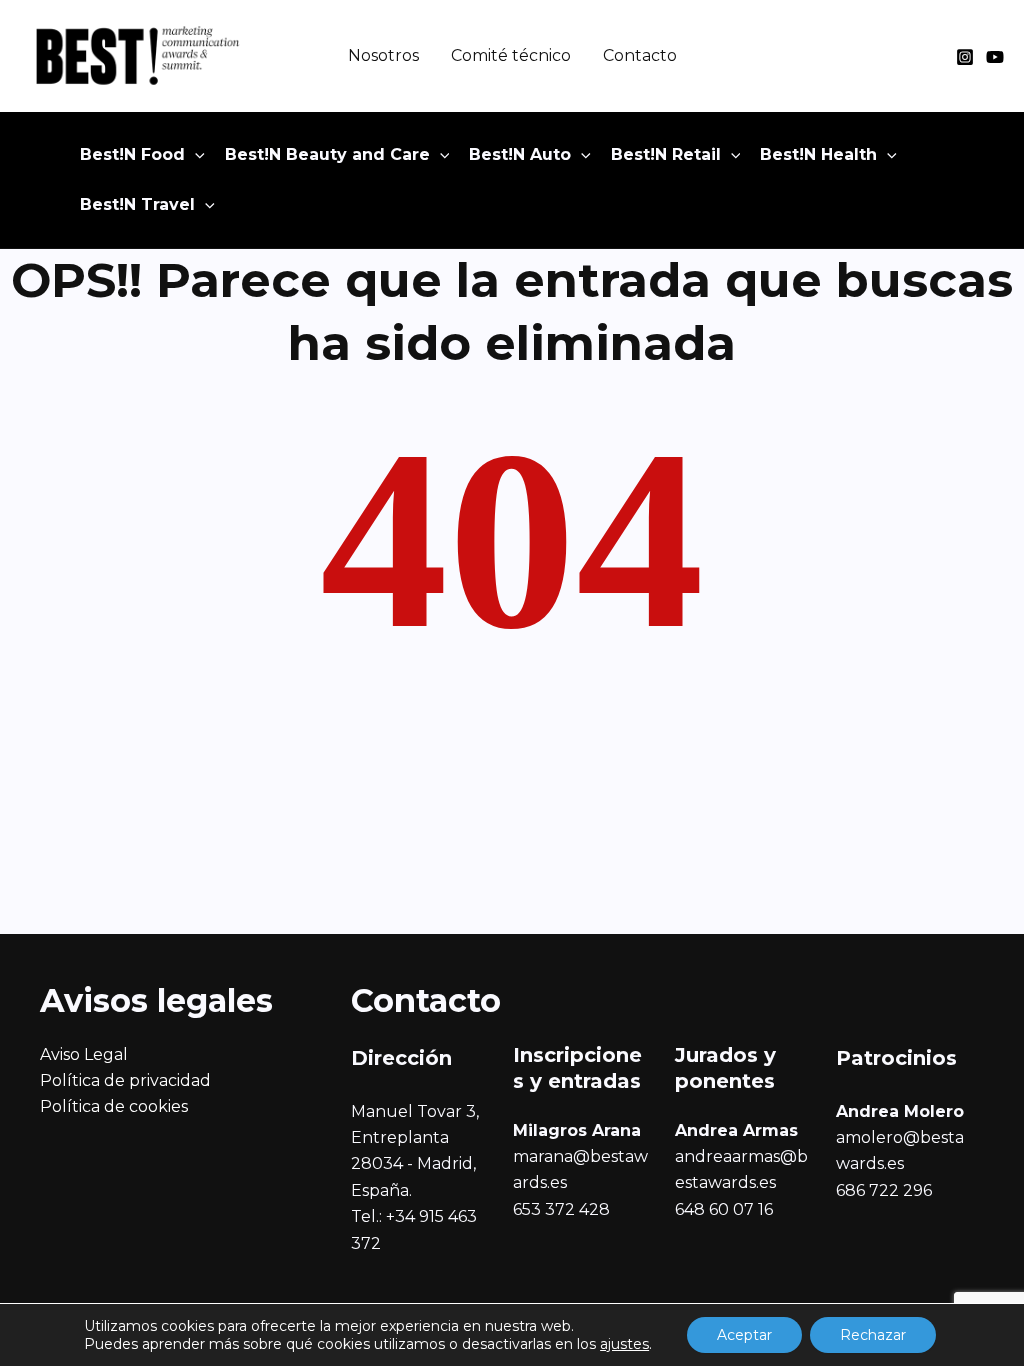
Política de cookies (114, 1106)
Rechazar (873, 1335)
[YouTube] (995, 57)
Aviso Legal (84, 1054)
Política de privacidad (125, 1080)
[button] (195, 155)
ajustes (624, 1344)
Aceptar (744, 1335)
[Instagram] (965, 57)
